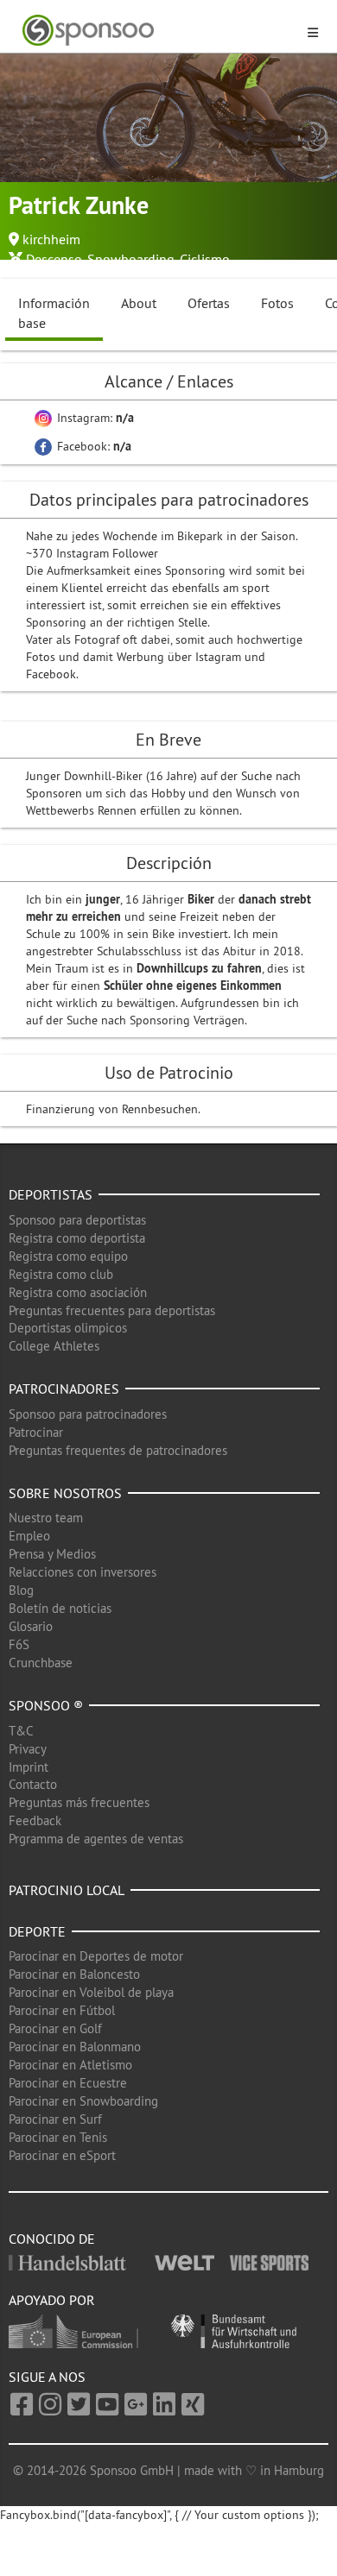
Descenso (54, 259)
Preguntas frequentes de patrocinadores (118, 1450)
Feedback (35, 1820)
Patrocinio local (67, 1890)
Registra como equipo (68, 1256)
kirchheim (51, 239)
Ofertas (209, 303)
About (139, 303)
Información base (54, 313)
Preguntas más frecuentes (79, 1802)
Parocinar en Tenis (58, 2137)
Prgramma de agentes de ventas (96, 1839)
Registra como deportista (77, 1238)
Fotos (277, 303)
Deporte (37, 1931)
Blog (21, 1590)
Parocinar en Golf (55, 2028)
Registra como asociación (78, 1292)
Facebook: (92, 446)
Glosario (31, 1626)
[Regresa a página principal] (158, 31)
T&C (21, 1731)
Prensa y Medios (52, 1554)
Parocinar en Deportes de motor (96, 1956)
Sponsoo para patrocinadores (88, 1414)
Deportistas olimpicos (68, 1328)
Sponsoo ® (46, 1705)
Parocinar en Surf (55, 2119)
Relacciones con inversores (83, 1572)
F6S (19, 1644)
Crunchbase (41, 1663)
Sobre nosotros (65, 1493)
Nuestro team (46, 1518)
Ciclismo (205, 259)
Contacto (33, 1784)
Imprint (29, 1767)
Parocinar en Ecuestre (68, 2083)
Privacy (28, 1749)
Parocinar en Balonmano (75, 2047)
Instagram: (94, 418)
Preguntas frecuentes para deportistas (112, 1310)
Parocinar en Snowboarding (83, 2101)
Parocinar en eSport (62, 2155)
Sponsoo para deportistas (77, 1220)
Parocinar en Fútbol (62, 2010)
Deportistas (51, 1194)
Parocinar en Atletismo (70, 2065)
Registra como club (61, 1274)
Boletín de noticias (60, 1608)
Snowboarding (131, 259)
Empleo (29, 1536)
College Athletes (54, 1346)
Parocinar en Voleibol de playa (91, 1992)
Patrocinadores (64, 1389)
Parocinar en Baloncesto (74, 1974)
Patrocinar (36, 1432)
